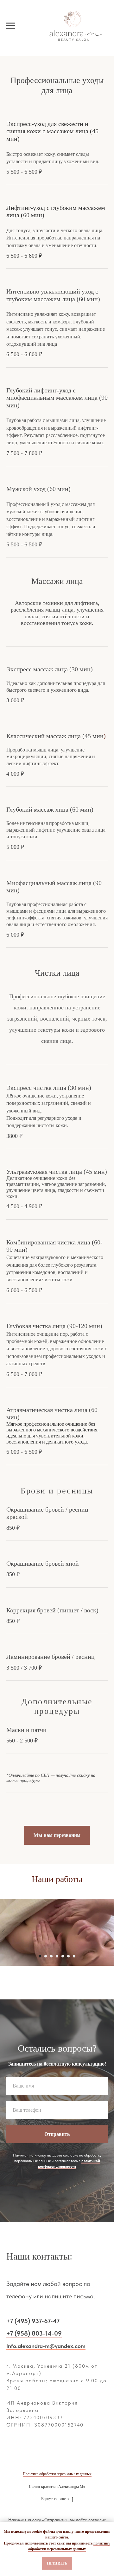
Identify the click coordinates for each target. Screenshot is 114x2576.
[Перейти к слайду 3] (51, 1956)
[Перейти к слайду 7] (74, 1956)
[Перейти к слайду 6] (68, 1956)
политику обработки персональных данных (69, 2546)
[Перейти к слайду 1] (40, 1956)
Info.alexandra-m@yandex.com (46, 2346)
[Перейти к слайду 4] (57, 1956)
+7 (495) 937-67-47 (33, 2321)
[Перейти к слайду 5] (63, 1956)
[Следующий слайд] (111, 1932)
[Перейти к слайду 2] (46, 1956)
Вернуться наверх (55, 2499)
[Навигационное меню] (11, 26)
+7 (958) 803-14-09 (34, 2333)
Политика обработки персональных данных (57, 2474)
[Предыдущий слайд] (3, 1932)
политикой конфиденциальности (69, 2163)
